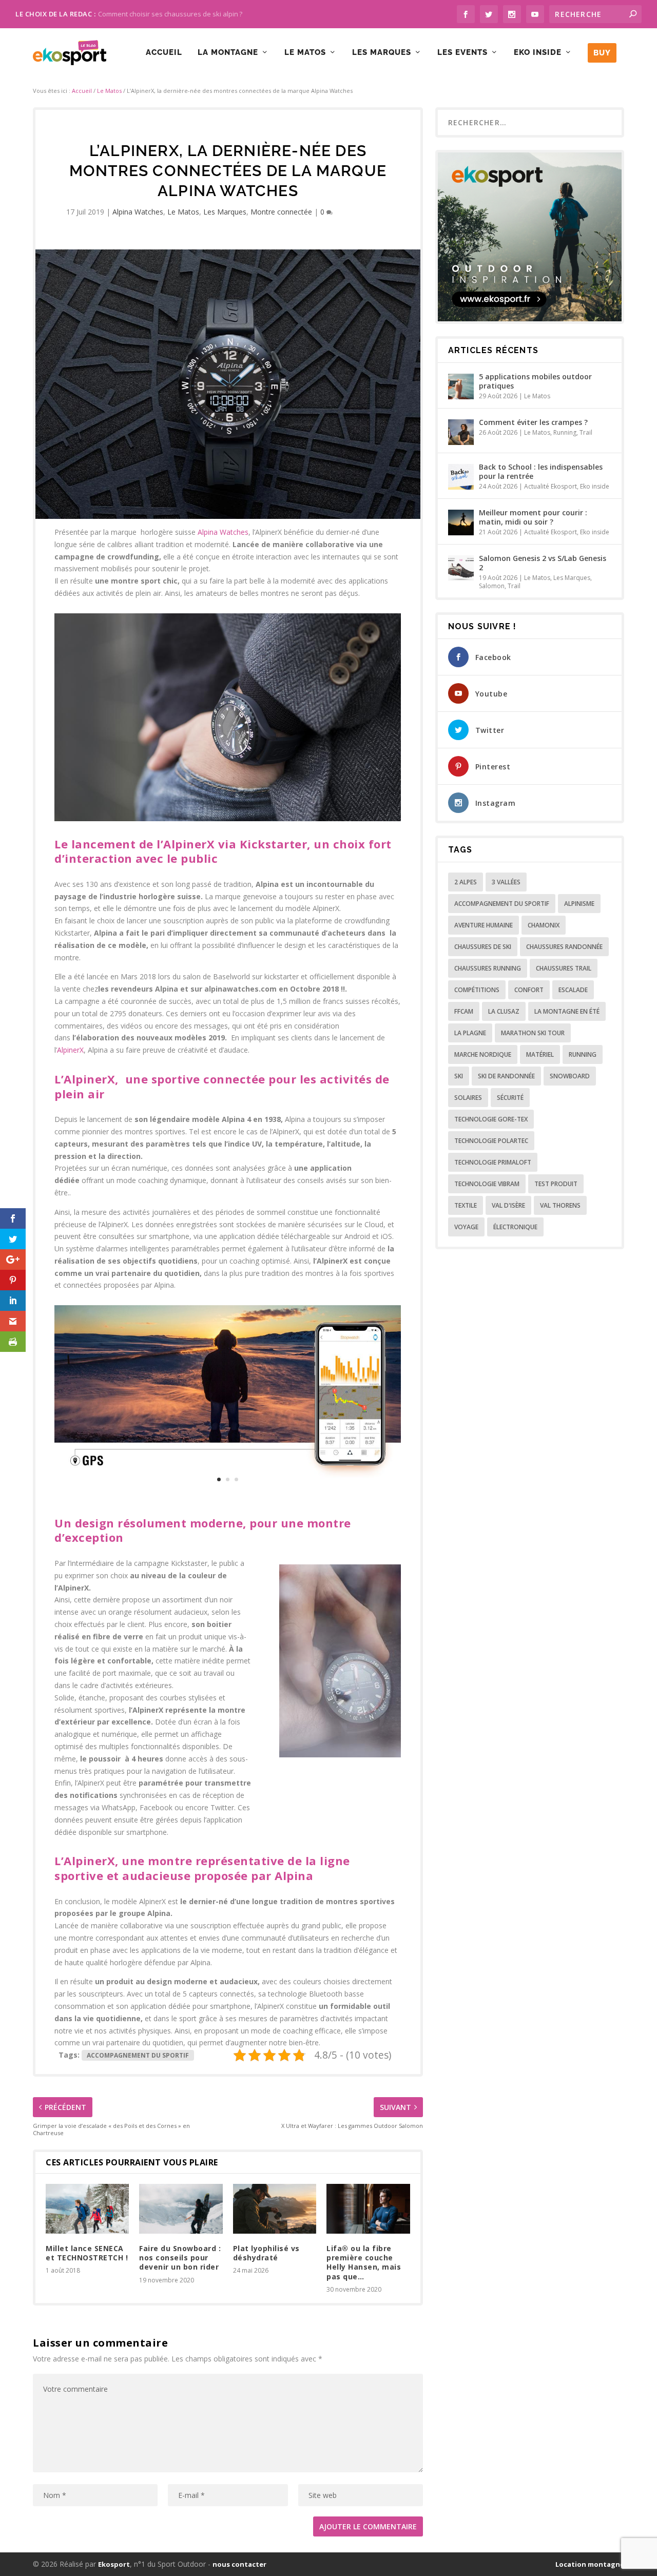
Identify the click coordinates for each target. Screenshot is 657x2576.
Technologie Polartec (491, 1141)
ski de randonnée (506, 1076)
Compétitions (477, 990)
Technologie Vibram (487, 1184)
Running (565, 432)
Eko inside (538, 53)
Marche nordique (483, 1054)
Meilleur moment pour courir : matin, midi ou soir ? (533, 517)
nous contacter (239, 2564)
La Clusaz (504, 1011)
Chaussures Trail (564, 968)
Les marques (382, 53)
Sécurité (510, 1098)
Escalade (573, 990)
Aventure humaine (484, 925)
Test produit (556, 1184)
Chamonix (544, 925)
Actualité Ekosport (550, 486)
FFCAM (464, 1011)
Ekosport (114, 2564)
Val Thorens (560, 1205)
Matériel (540, 1054)
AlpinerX (70, 1050)
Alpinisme (579, 904)
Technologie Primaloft (493, 1162)
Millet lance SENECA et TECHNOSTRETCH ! (87, 2253)
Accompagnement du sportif (138, 2055)
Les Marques (225, 212)
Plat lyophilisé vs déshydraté (266, 2253)
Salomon (492, 586)
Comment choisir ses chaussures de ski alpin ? (170, 14)
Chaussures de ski (483, 947)
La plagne (470, 1033)
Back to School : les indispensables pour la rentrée (541, 471)
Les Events (462, 53)
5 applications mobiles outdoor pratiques (535, 381)
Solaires (468, 1098)
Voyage (466, 1227)
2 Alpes (466, 882)
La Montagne (228, 53)
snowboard (570, 1076)
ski (459, 1076)
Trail (586, 432)
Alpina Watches (138, 212)
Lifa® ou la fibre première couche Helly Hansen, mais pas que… (364, 2262)
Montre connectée (281, 212)
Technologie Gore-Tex (491, 1119)
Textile (466, 1205)
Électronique (515, 1227)
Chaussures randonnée (564, 947)
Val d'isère (508, 1205)
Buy (602, 53)
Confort (529, 990)
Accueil (164, 53)
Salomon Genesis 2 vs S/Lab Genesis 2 (543, 563)
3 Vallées (506, 882)
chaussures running (488, 968)
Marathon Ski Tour (533, 1033)
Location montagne (590, 2564)
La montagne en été (567, 1011)
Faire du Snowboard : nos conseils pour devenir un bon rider (180, 2258)
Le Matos (305, 53)
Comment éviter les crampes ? (533, 422)
